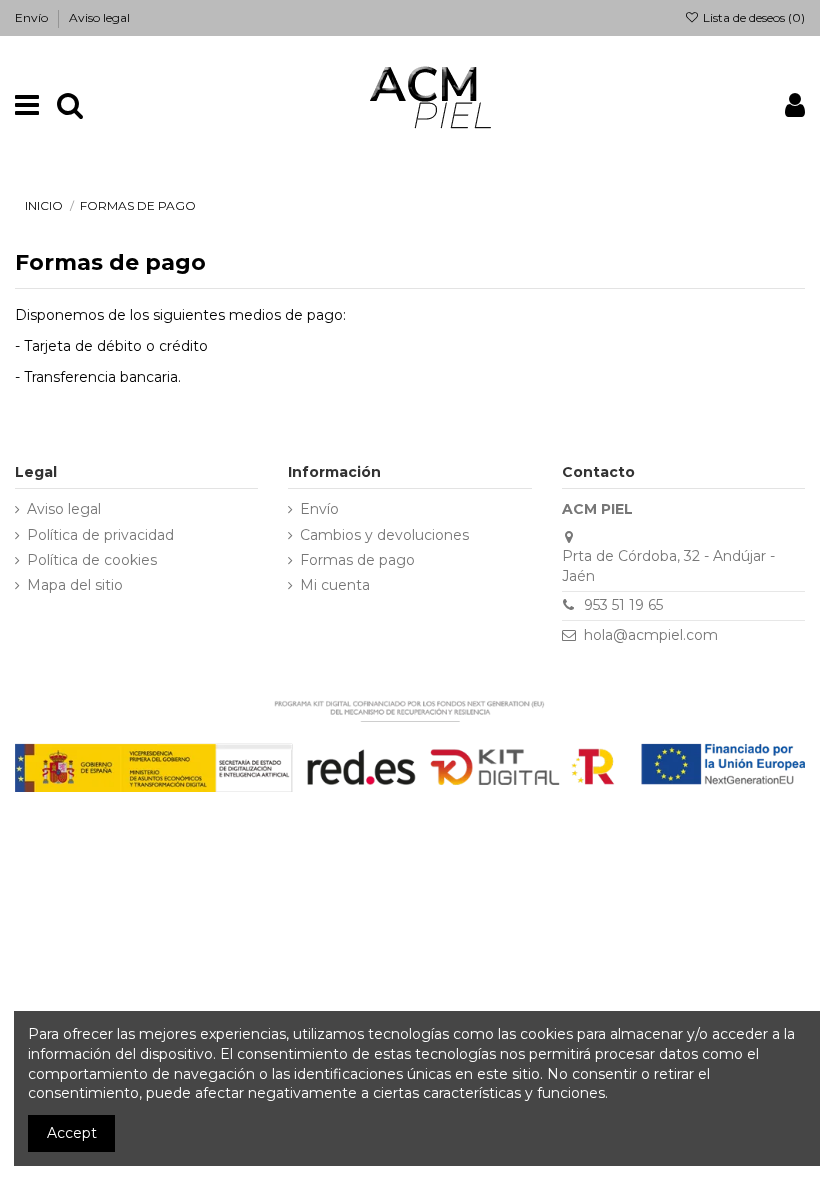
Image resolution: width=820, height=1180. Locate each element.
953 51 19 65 (623, 605)
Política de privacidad (100, 535)
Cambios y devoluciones (384, 535)
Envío (33, 17)
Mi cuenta (335, 585)
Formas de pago (357, 560)
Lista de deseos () (752, 17)
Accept (72, 1133)
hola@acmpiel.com (651, 635)
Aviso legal (99, 17)
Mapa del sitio (75, 585)
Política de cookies (92, 560)
